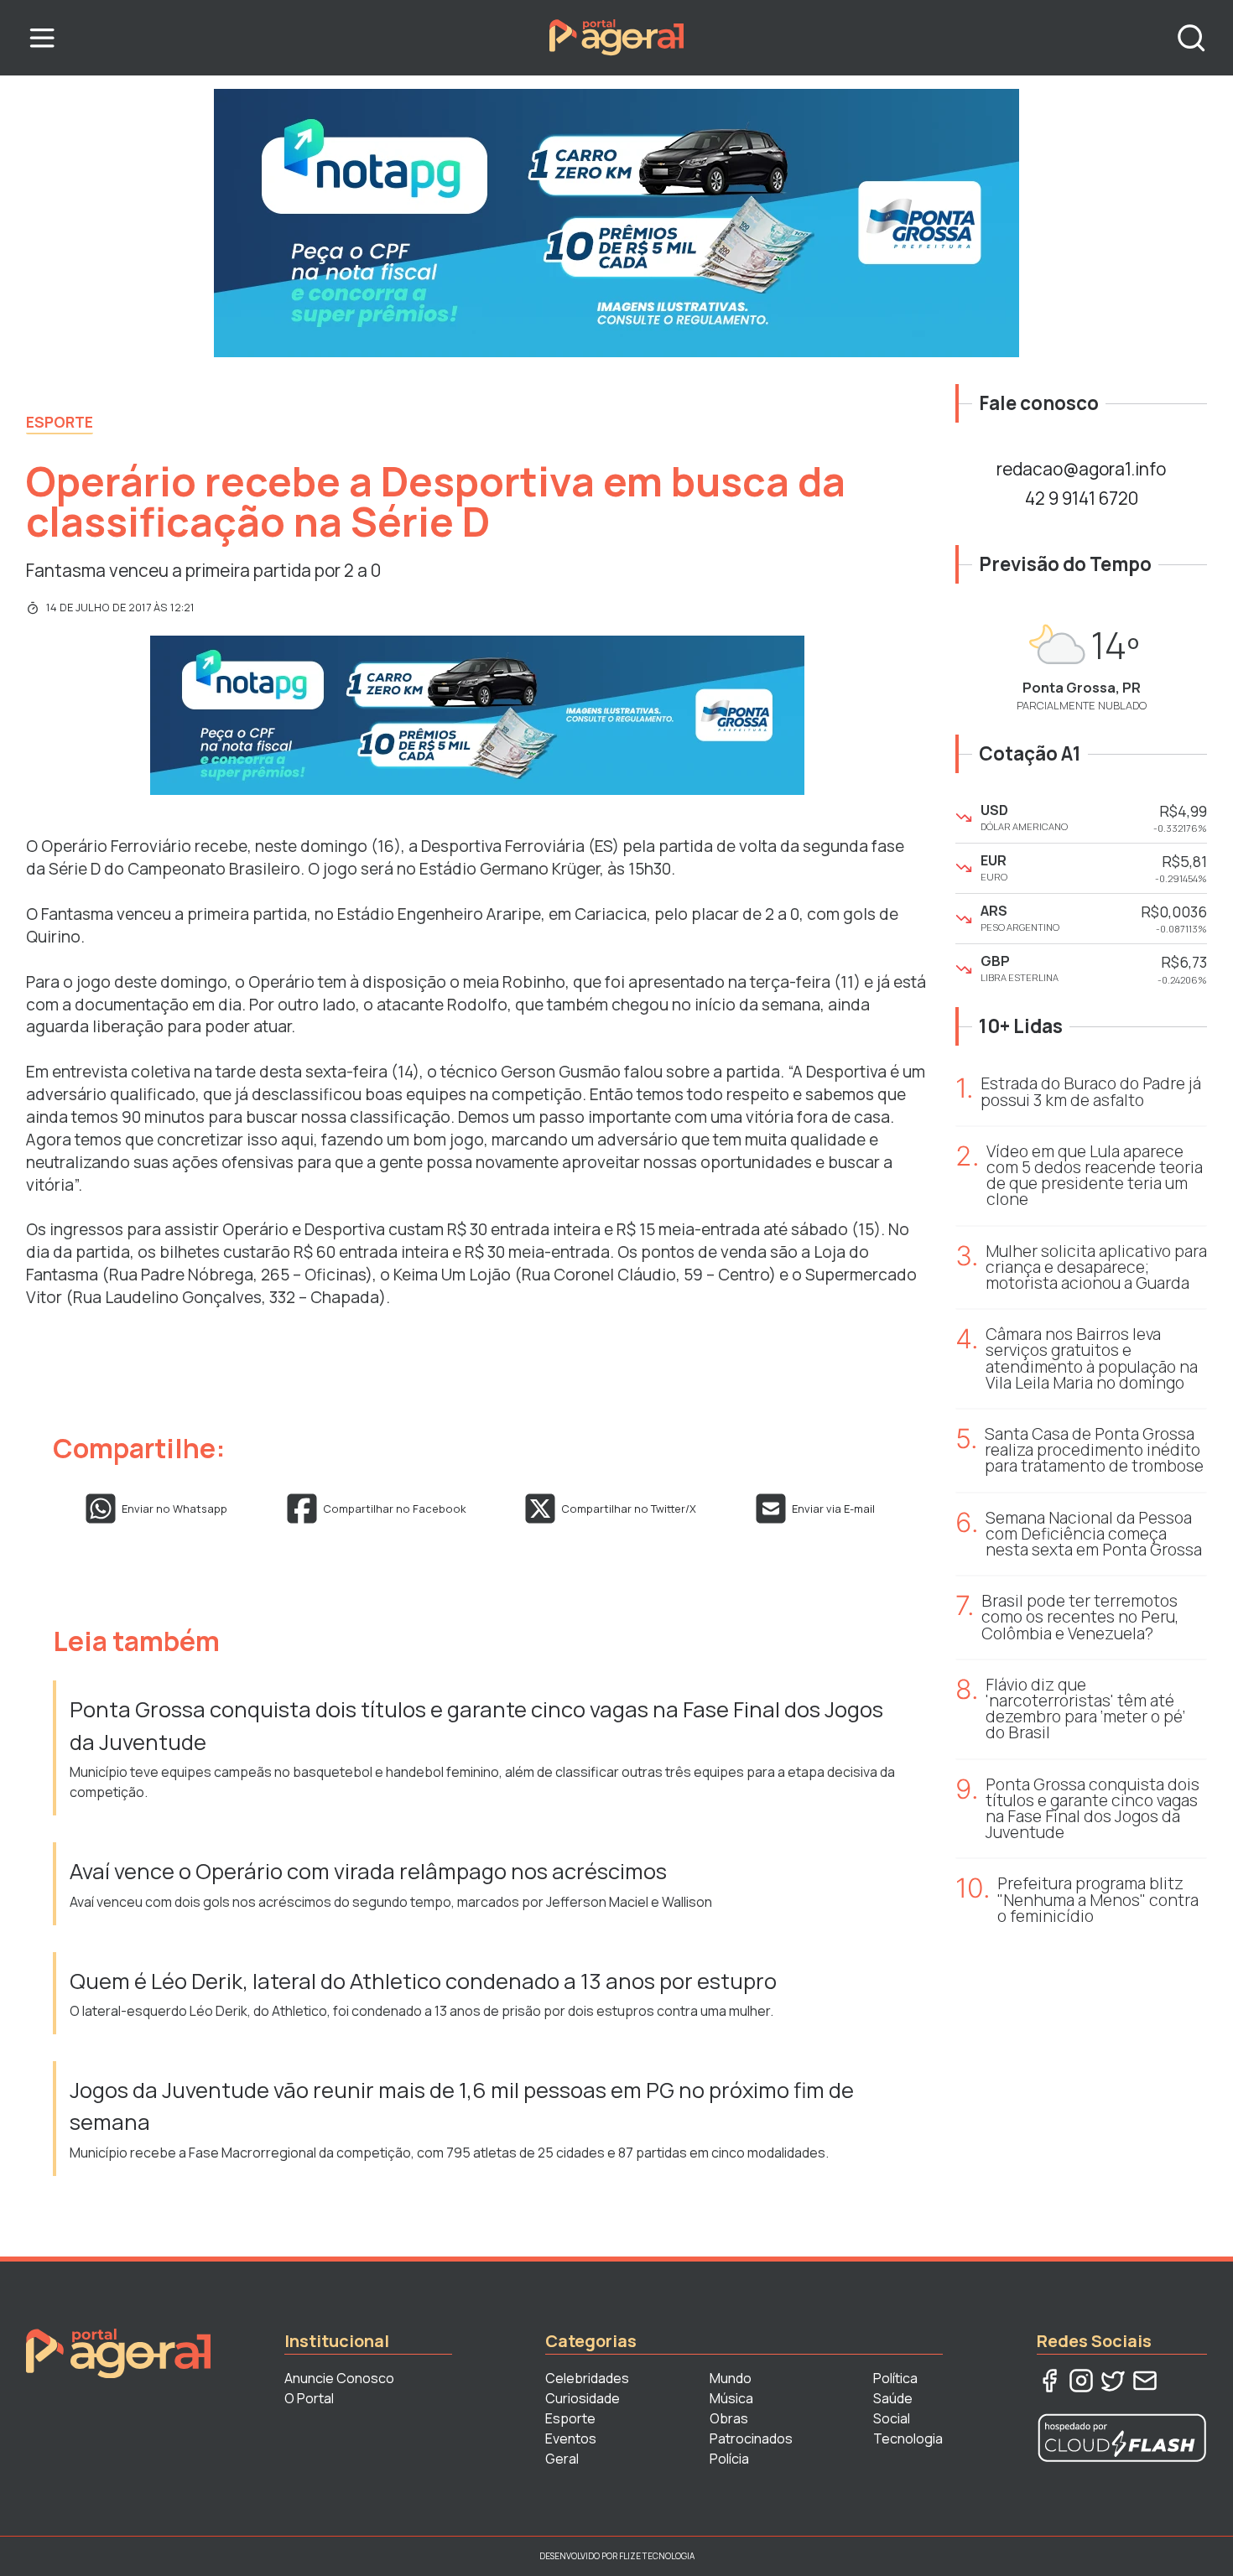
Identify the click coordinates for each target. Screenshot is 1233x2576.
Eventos (571, 2438)
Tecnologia (908, 2438)
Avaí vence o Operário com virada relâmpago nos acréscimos (368, 1871)
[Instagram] (1081, 2381)
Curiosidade (583, 2398)
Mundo (731, 2378)
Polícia (729, 2459)
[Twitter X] (1113, 2381)
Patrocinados (751, 2438)
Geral (562, 2459)
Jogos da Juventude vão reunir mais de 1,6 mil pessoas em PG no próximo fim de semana (462, 2106)
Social (892, 2418)
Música (731, 2398)
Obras (729, 2418)
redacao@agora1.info (1081, 469)
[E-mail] (1145, 2381)
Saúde (893, 2398)
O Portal (309, 2398)
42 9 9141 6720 (1082, 498)
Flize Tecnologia (657, 2556)
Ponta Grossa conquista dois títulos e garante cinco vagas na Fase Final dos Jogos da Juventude (476, 1725)
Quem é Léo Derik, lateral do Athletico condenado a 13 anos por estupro (423, 1981)
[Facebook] (1049, 2381)
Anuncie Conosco (339, 2378)
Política (895, 2378)
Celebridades (587, 2378)
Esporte (60, 422)
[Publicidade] (616, 223)
